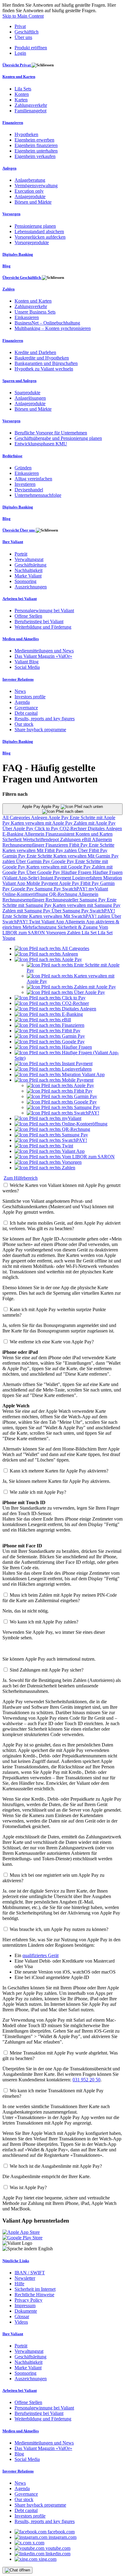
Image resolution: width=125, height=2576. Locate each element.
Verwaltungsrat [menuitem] (29, 559)
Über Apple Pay (19, 828)
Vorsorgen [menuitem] (11, 214)
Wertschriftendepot (41, 839)
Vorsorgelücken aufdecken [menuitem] (40, 237)
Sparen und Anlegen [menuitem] (19, 381)
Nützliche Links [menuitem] (16, 2261)
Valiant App (53, 922)
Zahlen (74, 933)
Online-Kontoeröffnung (26, 894)
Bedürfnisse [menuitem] (12, 456)
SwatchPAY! (75, 889)
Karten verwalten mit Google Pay (59, 867)
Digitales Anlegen (105, 828)
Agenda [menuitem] (22, 702)
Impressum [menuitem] (25, 2306)
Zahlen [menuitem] (8, 289)
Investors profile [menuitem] (30, 697)
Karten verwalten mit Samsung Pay (87, 905)
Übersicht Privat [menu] (17, 65)
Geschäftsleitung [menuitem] (30, 565)
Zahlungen (71, 839)
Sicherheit (13, 839)
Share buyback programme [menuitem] (40, 730)
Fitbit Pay (79, 845)
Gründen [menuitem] (23, 468)
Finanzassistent (61, 834)
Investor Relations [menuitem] (18, 679)
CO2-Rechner (74, 828)
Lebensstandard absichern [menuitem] (39, 232)
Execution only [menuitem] (29, 191)
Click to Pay (47, 828)
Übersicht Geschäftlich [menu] (22, 277)
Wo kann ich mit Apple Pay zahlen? (44, 1622)
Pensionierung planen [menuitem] (35, 226)
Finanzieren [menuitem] (13, 123)
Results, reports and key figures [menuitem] (45, 719)
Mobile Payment (43, 883)
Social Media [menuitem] (27, 667)
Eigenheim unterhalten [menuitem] (36, 151)
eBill (87, 839)
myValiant (98, 889)
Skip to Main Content (23, 16)
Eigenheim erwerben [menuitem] (34, 140)
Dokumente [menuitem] (26, 2311)
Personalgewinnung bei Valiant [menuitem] (44, 611)
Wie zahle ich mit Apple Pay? (38, 1492)
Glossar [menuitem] (22, 2316)
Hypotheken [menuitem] (26, 134)
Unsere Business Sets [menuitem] (35, 312)
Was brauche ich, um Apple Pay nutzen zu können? (59, 1929)
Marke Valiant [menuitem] (28, 576)
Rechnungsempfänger (24, 845)
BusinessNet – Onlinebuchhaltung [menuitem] (47, 323)
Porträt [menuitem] (21, 554)
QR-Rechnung (64, 894)
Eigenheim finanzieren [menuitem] (36, 145)
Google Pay (63, 861)
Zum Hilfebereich (21, 1178)
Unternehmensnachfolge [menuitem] (38, 495)
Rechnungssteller (62, 900)
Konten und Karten (94, 834)
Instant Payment (56, 878)
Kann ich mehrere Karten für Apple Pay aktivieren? (59, 1471)
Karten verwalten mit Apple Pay (42, 823)
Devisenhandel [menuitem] (29, 490)
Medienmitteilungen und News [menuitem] (44, 651)
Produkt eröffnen (31, 48)
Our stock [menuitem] (24, 724)
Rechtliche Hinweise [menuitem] (34, 2295)
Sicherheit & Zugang (78, 927)
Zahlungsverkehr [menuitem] (31, 105)
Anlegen (40, 818)
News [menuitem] (20, 691)
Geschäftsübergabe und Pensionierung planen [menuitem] (58, 438)
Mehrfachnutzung (40, 927)
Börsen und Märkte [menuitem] (33, 202)
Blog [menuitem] (7, 266)
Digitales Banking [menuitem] (18, 254)
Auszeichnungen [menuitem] (31, 587)
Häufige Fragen (77, 872)
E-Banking (13, 834)
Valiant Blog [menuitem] (27, 662)
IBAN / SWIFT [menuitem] (30, 2273)
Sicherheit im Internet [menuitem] (35, 2289)
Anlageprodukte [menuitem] (30, 197)
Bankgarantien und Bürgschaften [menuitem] (46, 363)
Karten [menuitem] (21, 100)
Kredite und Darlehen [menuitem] (35, 352)
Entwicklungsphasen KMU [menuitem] (41, 444)
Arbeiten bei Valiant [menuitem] (20, 599)
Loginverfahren (88, 878)
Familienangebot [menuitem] (30, 111)
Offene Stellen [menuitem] (28, 616)
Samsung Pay (49, 889)
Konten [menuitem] (22, 94)
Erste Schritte (102, 845)
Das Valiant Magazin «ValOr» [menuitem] (43, 656)
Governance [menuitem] (26, 708)
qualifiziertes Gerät (41, 1955)
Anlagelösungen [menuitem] (30, 398)
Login (20, 53)
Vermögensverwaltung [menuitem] (36, 186)
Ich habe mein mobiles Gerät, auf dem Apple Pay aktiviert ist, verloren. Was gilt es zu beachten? (61, 1226)
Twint (35, 922)
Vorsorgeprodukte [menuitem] (32, 242)
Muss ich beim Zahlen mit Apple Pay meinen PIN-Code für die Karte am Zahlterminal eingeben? (60, 1598)
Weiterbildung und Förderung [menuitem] (43, 627)
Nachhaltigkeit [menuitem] (29, 570)
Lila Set (90, 933)
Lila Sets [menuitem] (23, 89)
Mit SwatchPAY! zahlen (87, 916)
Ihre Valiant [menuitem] (13, 542)
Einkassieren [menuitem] (27, 317)
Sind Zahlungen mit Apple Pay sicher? (47, 1670)
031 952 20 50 (86, 2080)
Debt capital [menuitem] (26, 713)
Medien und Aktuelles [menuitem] (21, 639)
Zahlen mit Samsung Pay (27, 911)
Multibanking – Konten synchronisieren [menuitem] (53, 328)
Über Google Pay (44, 872)
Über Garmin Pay (34, 861)
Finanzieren (57, 845)
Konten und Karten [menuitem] (19, 77)
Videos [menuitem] (21, 2322)
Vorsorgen (57, 933)
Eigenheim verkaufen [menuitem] (35, 156)
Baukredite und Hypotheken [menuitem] (42, 358)
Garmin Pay (15, 856)
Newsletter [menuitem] (25, 2278)
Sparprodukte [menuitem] (27, 393)
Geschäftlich (27, 32)
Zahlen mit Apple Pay (95, 823)
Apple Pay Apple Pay (41, 807)
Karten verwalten (20, 850)
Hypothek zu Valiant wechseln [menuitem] (44, 369)
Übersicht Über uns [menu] (19, 530)
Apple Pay (59, 818)
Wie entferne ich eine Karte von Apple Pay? (52, 1342)
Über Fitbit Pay (93, 850)
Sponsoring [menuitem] (25, 581)
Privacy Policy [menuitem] (29, 2300)
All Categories (17, 818)
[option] (52, 948)
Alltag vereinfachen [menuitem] (33, 479)
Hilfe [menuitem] (19, 2284)
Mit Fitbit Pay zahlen (57, 850)
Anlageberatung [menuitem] (30, 180)
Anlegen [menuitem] (9, 168)
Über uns (23, 37)
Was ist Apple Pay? (28, 2187)
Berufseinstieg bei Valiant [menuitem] (39, 621)
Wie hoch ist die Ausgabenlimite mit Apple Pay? (56, 2166)
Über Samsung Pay (71, 911)
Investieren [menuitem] (25, 484)
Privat (20, 26)
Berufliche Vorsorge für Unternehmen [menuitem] (51, 433)
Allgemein (35, 834)
